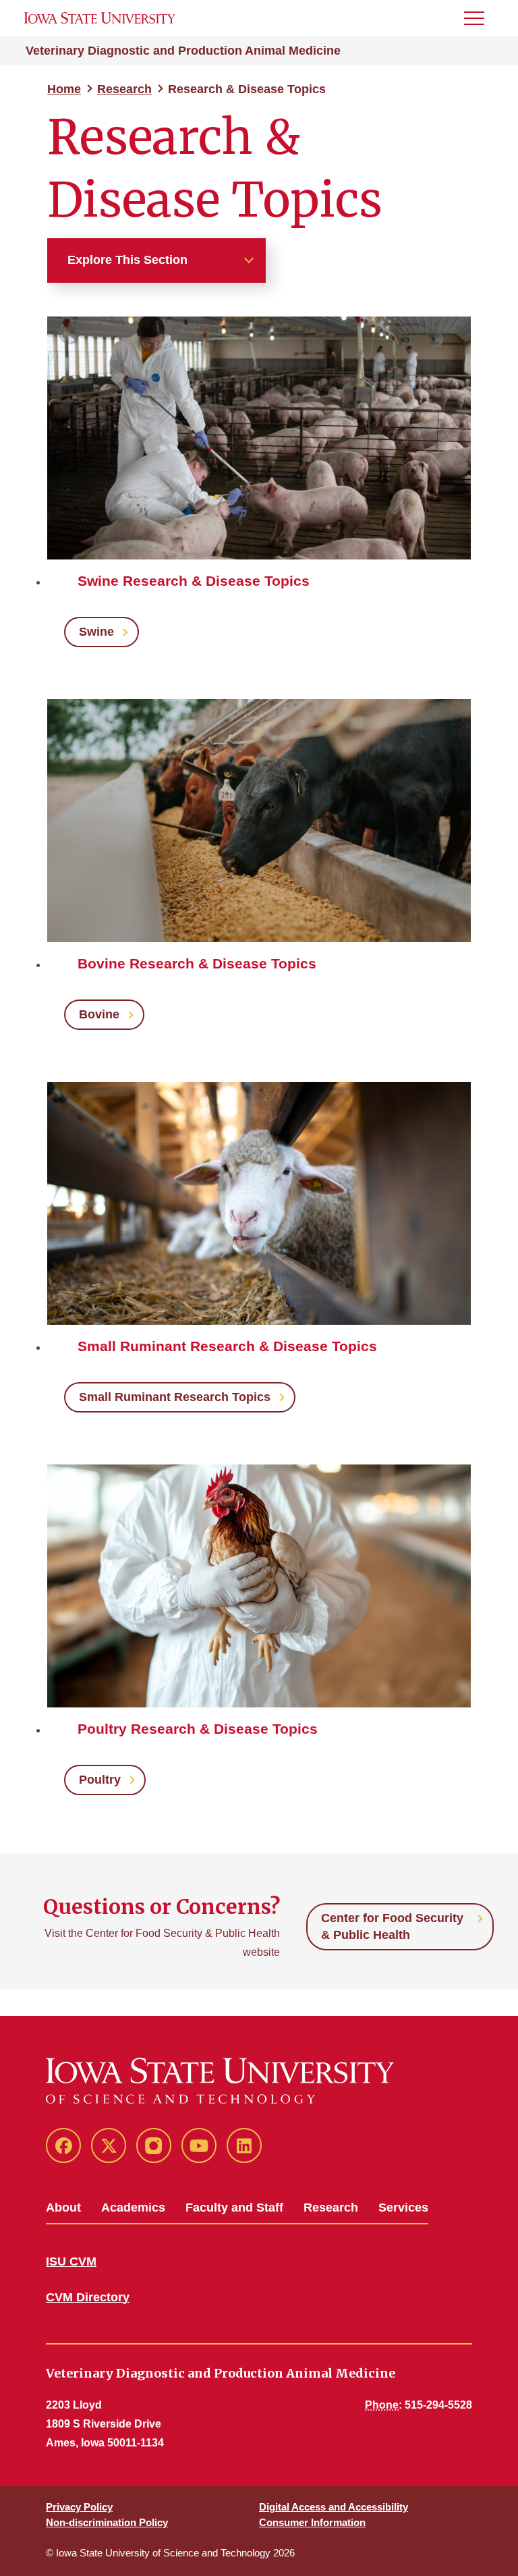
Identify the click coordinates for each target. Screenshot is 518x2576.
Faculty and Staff (234, 2208)
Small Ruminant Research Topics (175, 1397)
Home (64, 89)
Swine (96, 632)
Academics (133, 2208)
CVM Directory (88, 2297)
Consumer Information (312, 2522)
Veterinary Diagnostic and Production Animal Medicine (183, 51)
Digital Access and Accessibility (334, 2507)
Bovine (99, 1014)
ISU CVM (71, 2262)
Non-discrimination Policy (107, 2522)
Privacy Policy (79, 2507)
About (63, 2208)
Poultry (100, 1780)
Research (124, 89)
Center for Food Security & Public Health (392, 1926)
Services (403, 2208)
